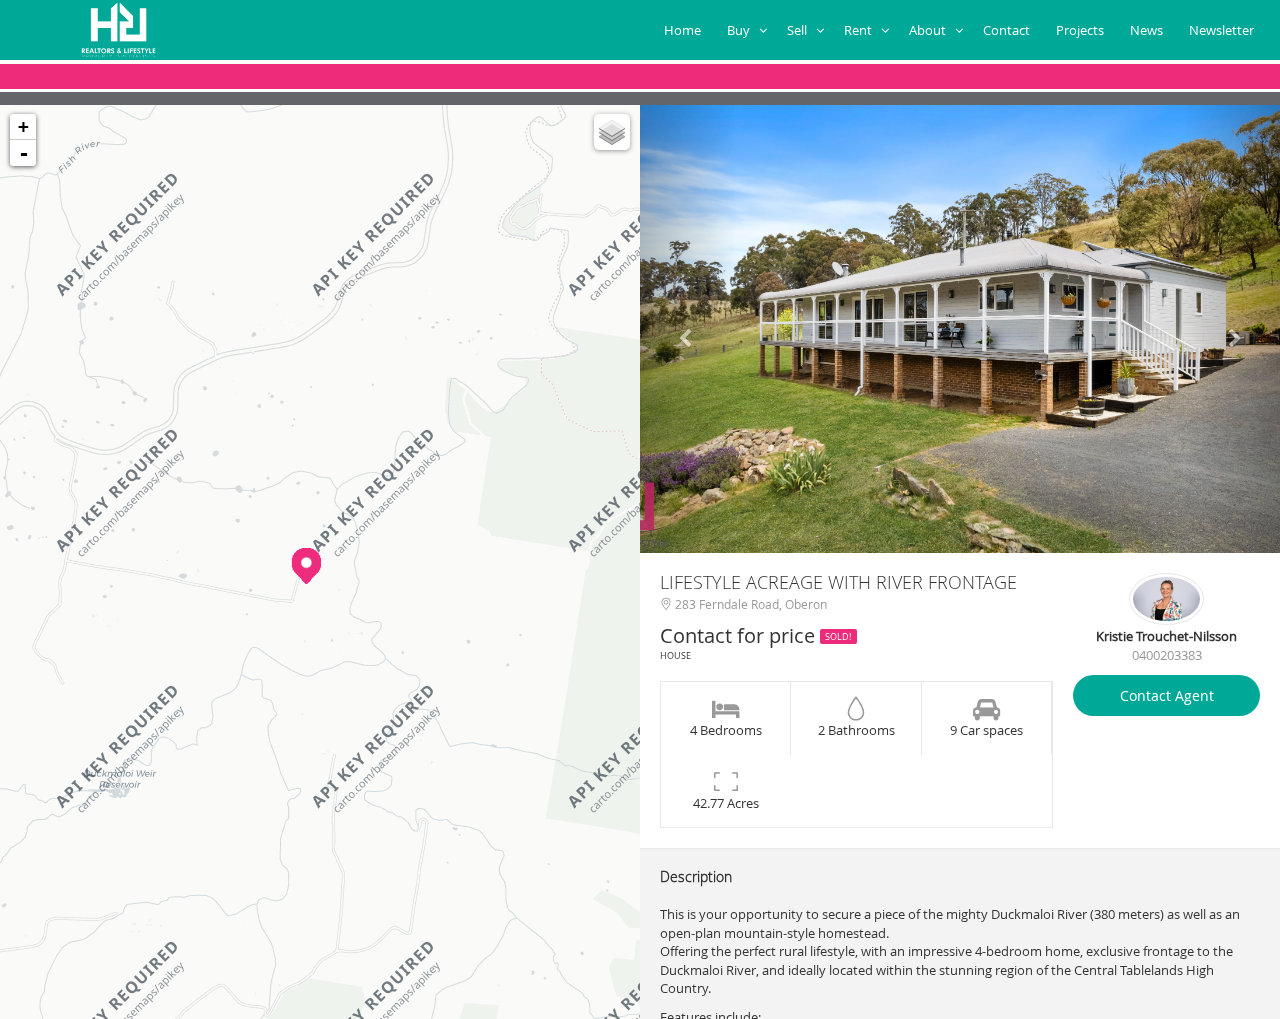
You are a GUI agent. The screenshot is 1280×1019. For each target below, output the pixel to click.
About (932, 30)
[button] (688, 329)
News (1149, 30)
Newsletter (1224, 30)
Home (685, 30)
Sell (801, 30)
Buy (743, 30)
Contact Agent (1167, 695)
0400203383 (1167, 655)
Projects (1083, 30)
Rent (862, 30)
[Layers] (612, 132)
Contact (1009, 30)
